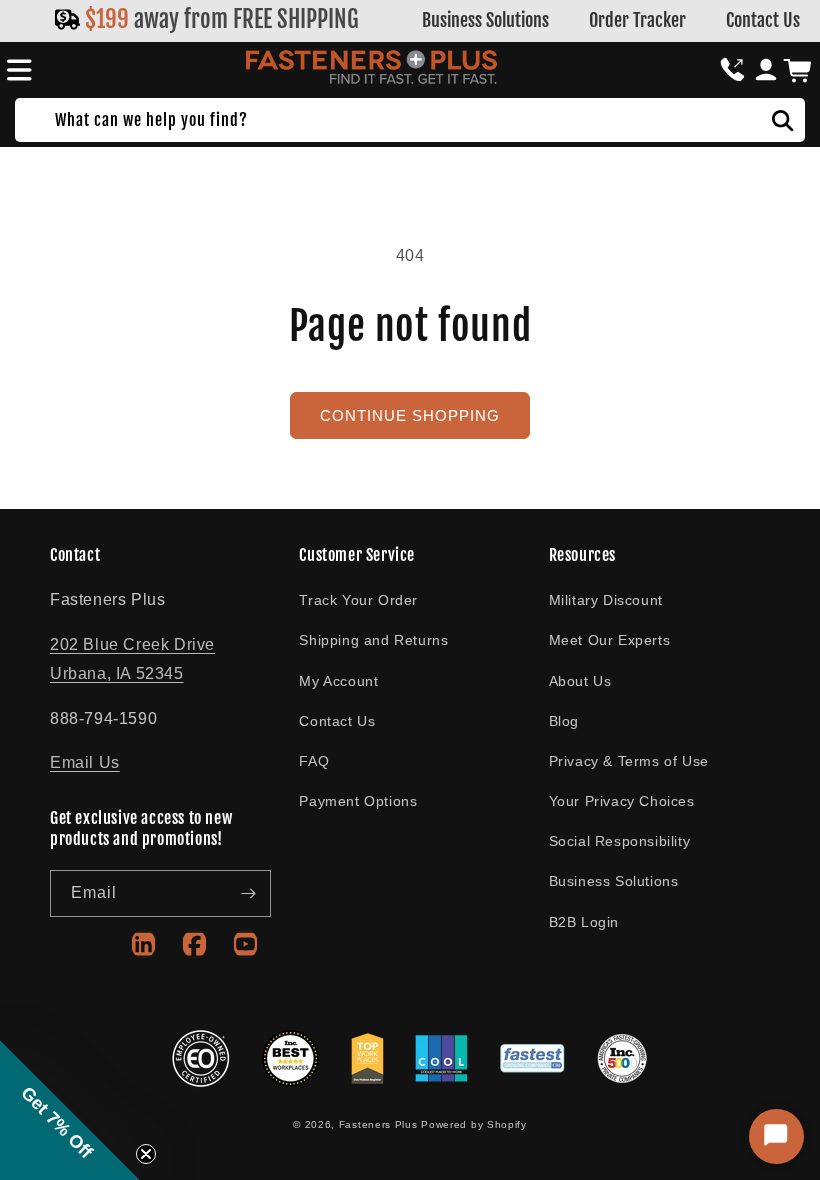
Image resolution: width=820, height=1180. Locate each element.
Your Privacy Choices (622, 801)
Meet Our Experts (610, 640)
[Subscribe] (248, 893)
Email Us (85, 762)
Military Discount (606, 600)
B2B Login (584, 922)
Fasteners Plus (378, 1124)
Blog (564, 721)
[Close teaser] (146, 1154)
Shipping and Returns (373, 640)
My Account (338, 681)
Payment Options (358, 801)
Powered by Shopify (474, 1124)
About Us (580, 681)
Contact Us (763, 20)
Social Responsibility (620, 841)
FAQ (314, 761)
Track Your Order (358, 600)
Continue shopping (410, 415)
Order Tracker (637, 20)
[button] (16, 70)
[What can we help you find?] (783, 120)
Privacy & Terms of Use (629, 761)
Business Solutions (485, 20)
